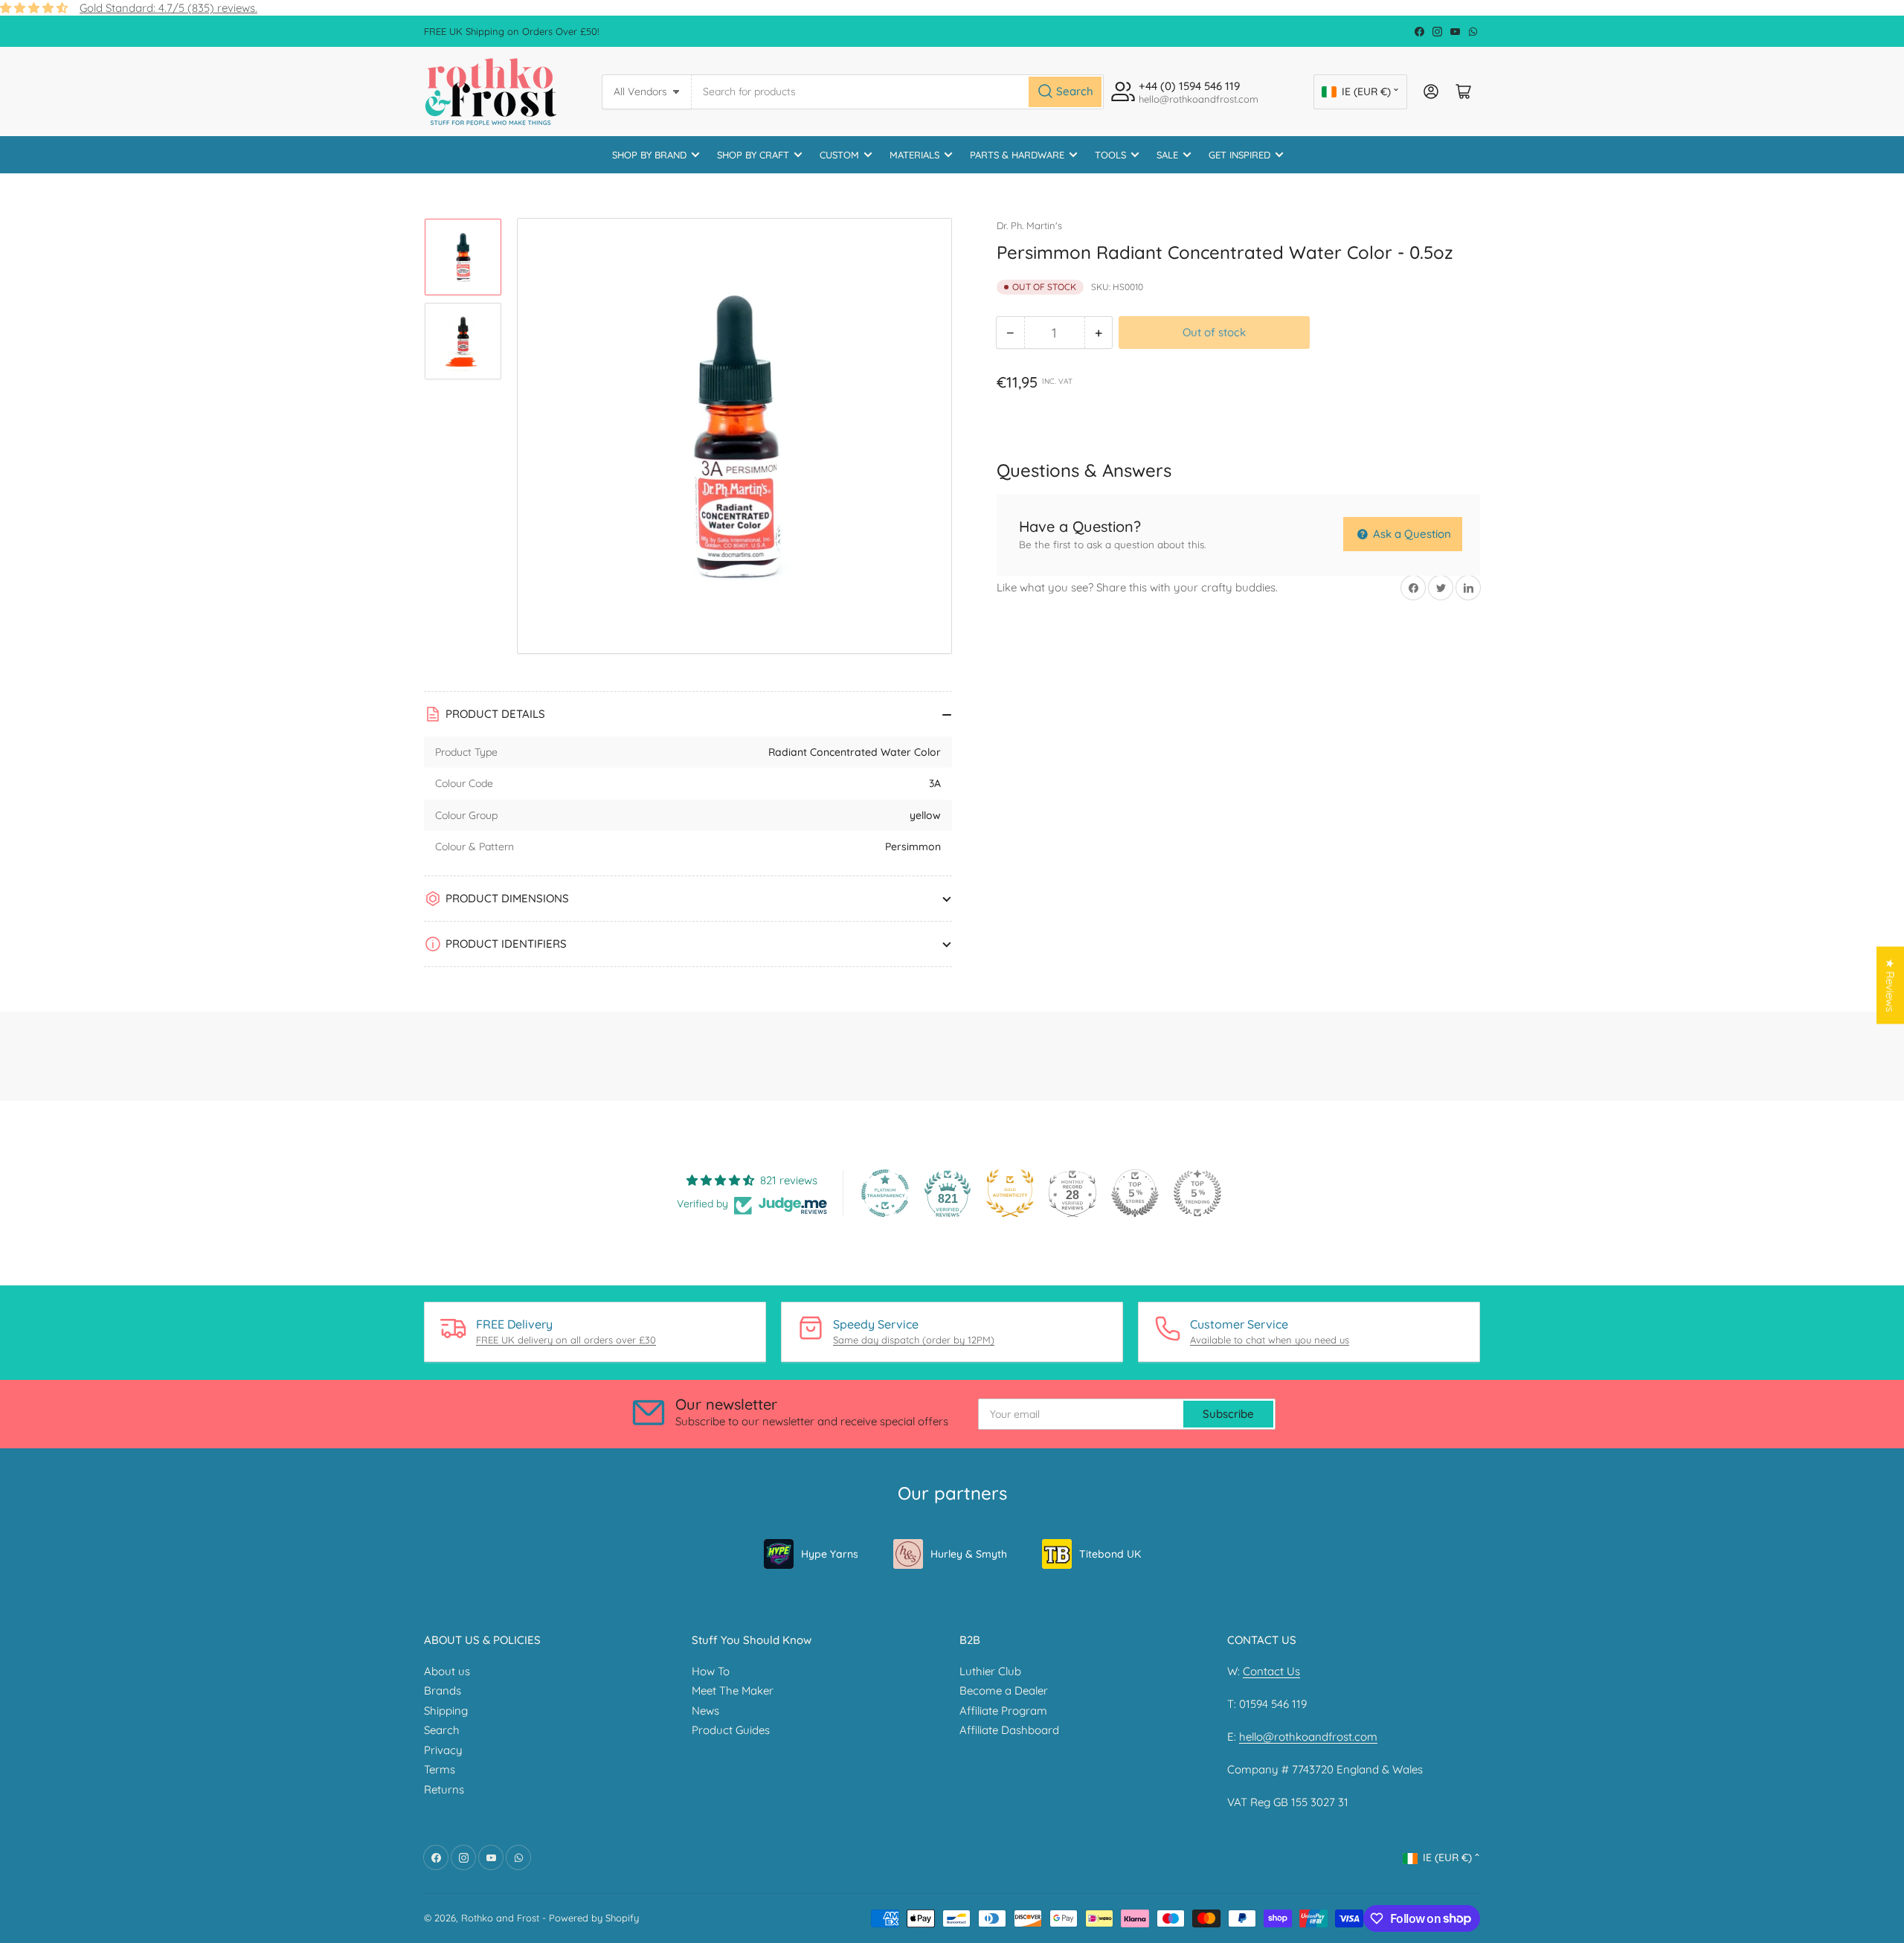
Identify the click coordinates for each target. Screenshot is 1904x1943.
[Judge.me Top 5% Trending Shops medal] (1197, 1193)
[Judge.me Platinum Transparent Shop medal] (885, 1193)
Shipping (446, 1711)
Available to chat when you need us (1270, 1340)
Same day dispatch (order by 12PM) (914, 1340)
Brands (443, 1690)
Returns (444, 1789)
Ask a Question (1411, 534)
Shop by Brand (649, 155)
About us (447, 1671)
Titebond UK (1110, 1554)
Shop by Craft (753, 155)
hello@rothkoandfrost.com (1308, 1737)
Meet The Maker (733, 1690)
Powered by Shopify (594, 1918)
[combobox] (898, 92)
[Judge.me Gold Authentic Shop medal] (1010, 1193)
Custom (839, 155)
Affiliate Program (1003, 1711)
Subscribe (1228, 1414)
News (705, 1711)
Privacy (443, 1750)
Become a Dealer (1004, 1690)
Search (442, 1730)
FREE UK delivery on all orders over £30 (566, 1340)
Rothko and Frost (500, 1918)
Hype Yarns (830, 1554)
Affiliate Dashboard (1009, 1730)
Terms (440, 1769)
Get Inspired (1239, 155)
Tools (1110, 155)
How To (711, 1671)
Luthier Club (990, 1671)
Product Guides (731, 1730)
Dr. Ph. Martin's (1029, 225)
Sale (1167, 155)
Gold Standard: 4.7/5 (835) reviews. (168, 8)
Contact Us (1271, 1671)
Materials (914, 155)
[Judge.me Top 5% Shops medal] (1135, 1193)
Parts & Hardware (1017, 155)
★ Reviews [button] (1890, 986)
